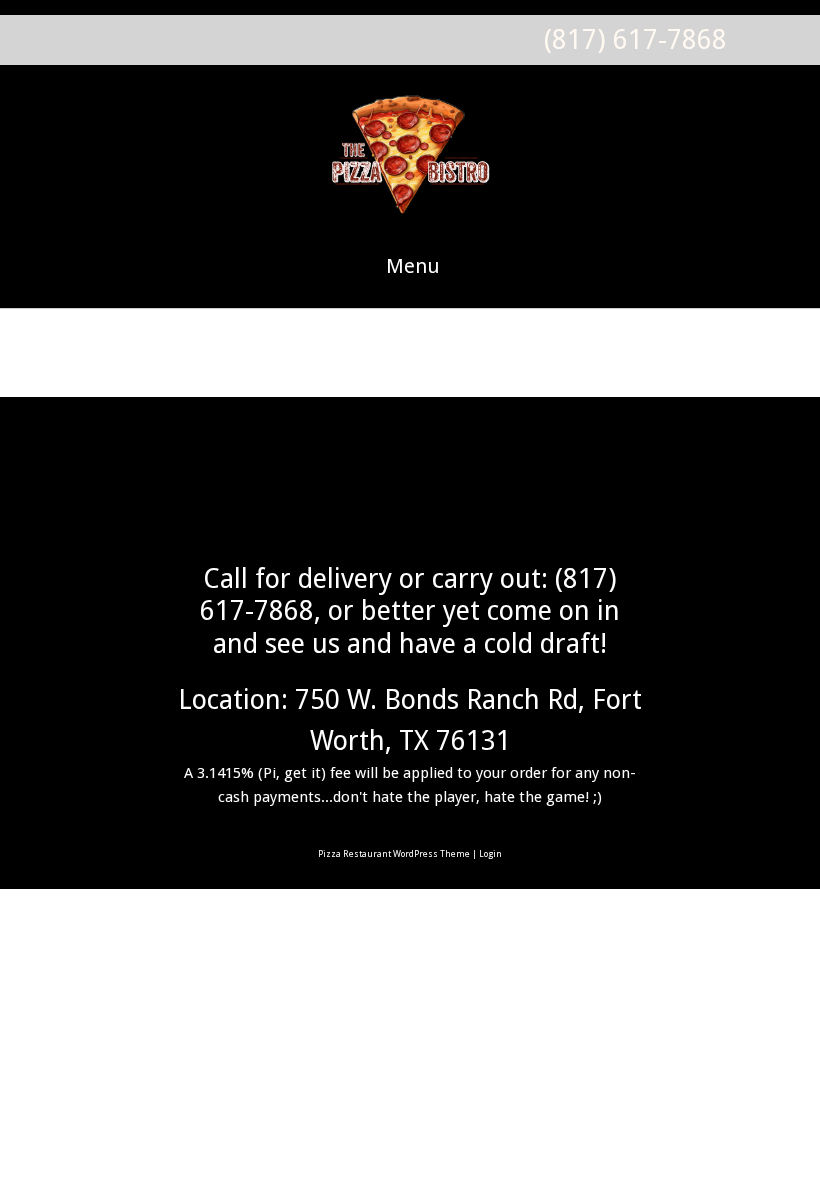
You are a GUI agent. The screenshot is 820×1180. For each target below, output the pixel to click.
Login (490, 854)
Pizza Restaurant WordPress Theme (394, 854)
